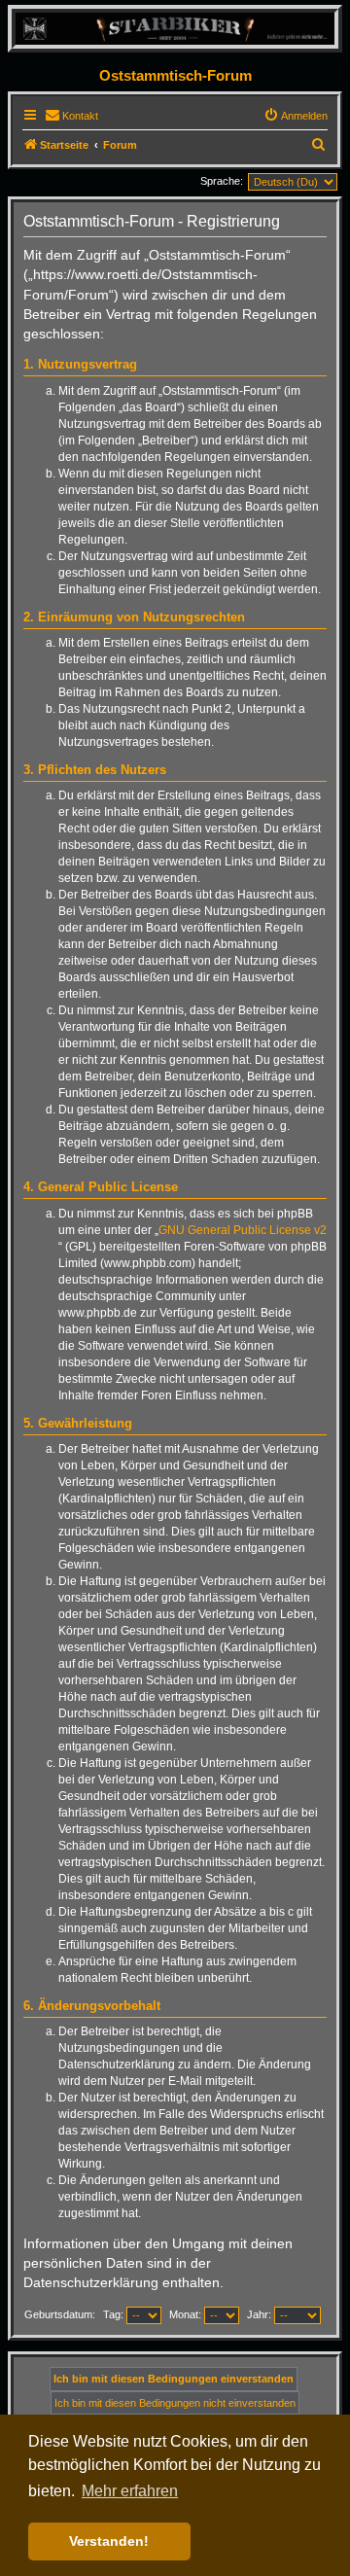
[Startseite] (175, 28)
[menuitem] (71, 116)
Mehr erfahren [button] (130, 2491)
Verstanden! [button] (109, 2541)
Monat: (187, 2314)
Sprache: (222, 181)
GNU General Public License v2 (243, 1230)
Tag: (115, 2314)
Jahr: (261, 2314)
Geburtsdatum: (60, 2314)
